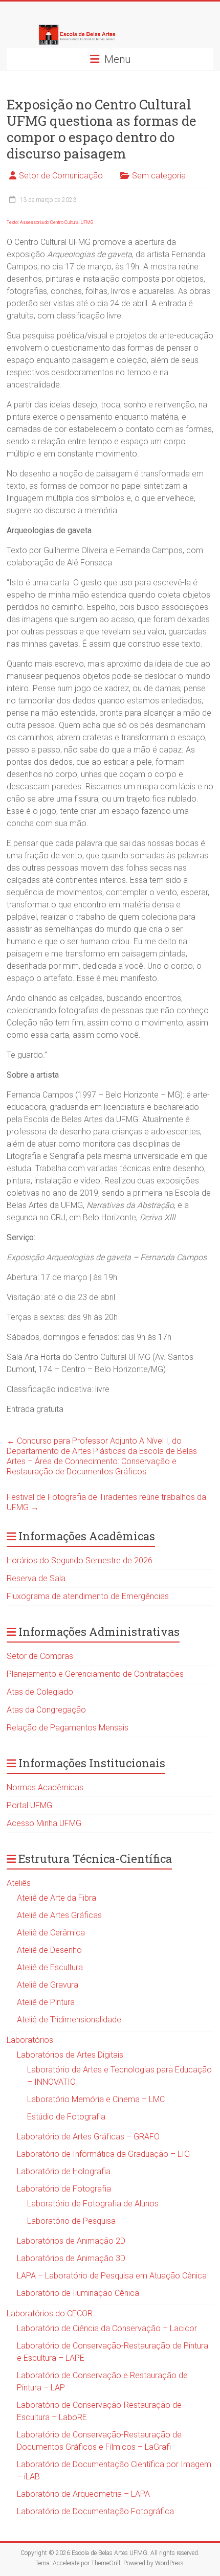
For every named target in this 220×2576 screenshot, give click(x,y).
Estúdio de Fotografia (66, 2117)
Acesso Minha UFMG (44, 1823)
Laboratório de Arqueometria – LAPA (83, 2494)
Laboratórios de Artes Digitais (70, 2055)
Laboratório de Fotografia (64, 2189)
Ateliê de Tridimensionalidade (69, 2020)
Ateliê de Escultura (50, 1967)
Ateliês (19, 1883)
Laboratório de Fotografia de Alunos (93, 2204)
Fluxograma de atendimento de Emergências (88, 1596)
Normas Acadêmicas (45, 1787)
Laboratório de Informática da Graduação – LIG (103, 2154)
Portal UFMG (29, 1805)
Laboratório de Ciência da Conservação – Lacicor (107, 2328)
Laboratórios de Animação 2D (71, 2241)
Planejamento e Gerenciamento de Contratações (95, 1674)
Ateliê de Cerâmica (51, 1933)
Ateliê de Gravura (48, 1985)
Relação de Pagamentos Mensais (68, 1728)
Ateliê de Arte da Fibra (57, 1898)
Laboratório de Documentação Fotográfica (95, 2511)
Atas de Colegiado (40, 1692)
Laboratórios (30, 2040)
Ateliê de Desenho (49, 1950)
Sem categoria (159, 176)
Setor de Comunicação (61, 176)
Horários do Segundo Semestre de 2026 (80, 1560)
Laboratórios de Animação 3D (71, 2258)
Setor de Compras (40, 1656)
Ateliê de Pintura (46, 2002)
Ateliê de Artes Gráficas (59, 1915)
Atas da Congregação (46, 1710)
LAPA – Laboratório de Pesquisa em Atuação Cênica (112, 2276)
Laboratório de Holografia (64, 2171)
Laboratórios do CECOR (50, 2313)
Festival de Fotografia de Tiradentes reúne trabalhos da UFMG (106, 1502)
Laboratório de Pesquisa (71, 2221)
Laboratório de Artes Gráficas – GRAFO (88, 2137)
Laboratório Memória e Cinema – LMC (96, 2099)
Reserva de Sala (36, 1578)
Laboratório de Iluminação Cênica (78, 2293)
